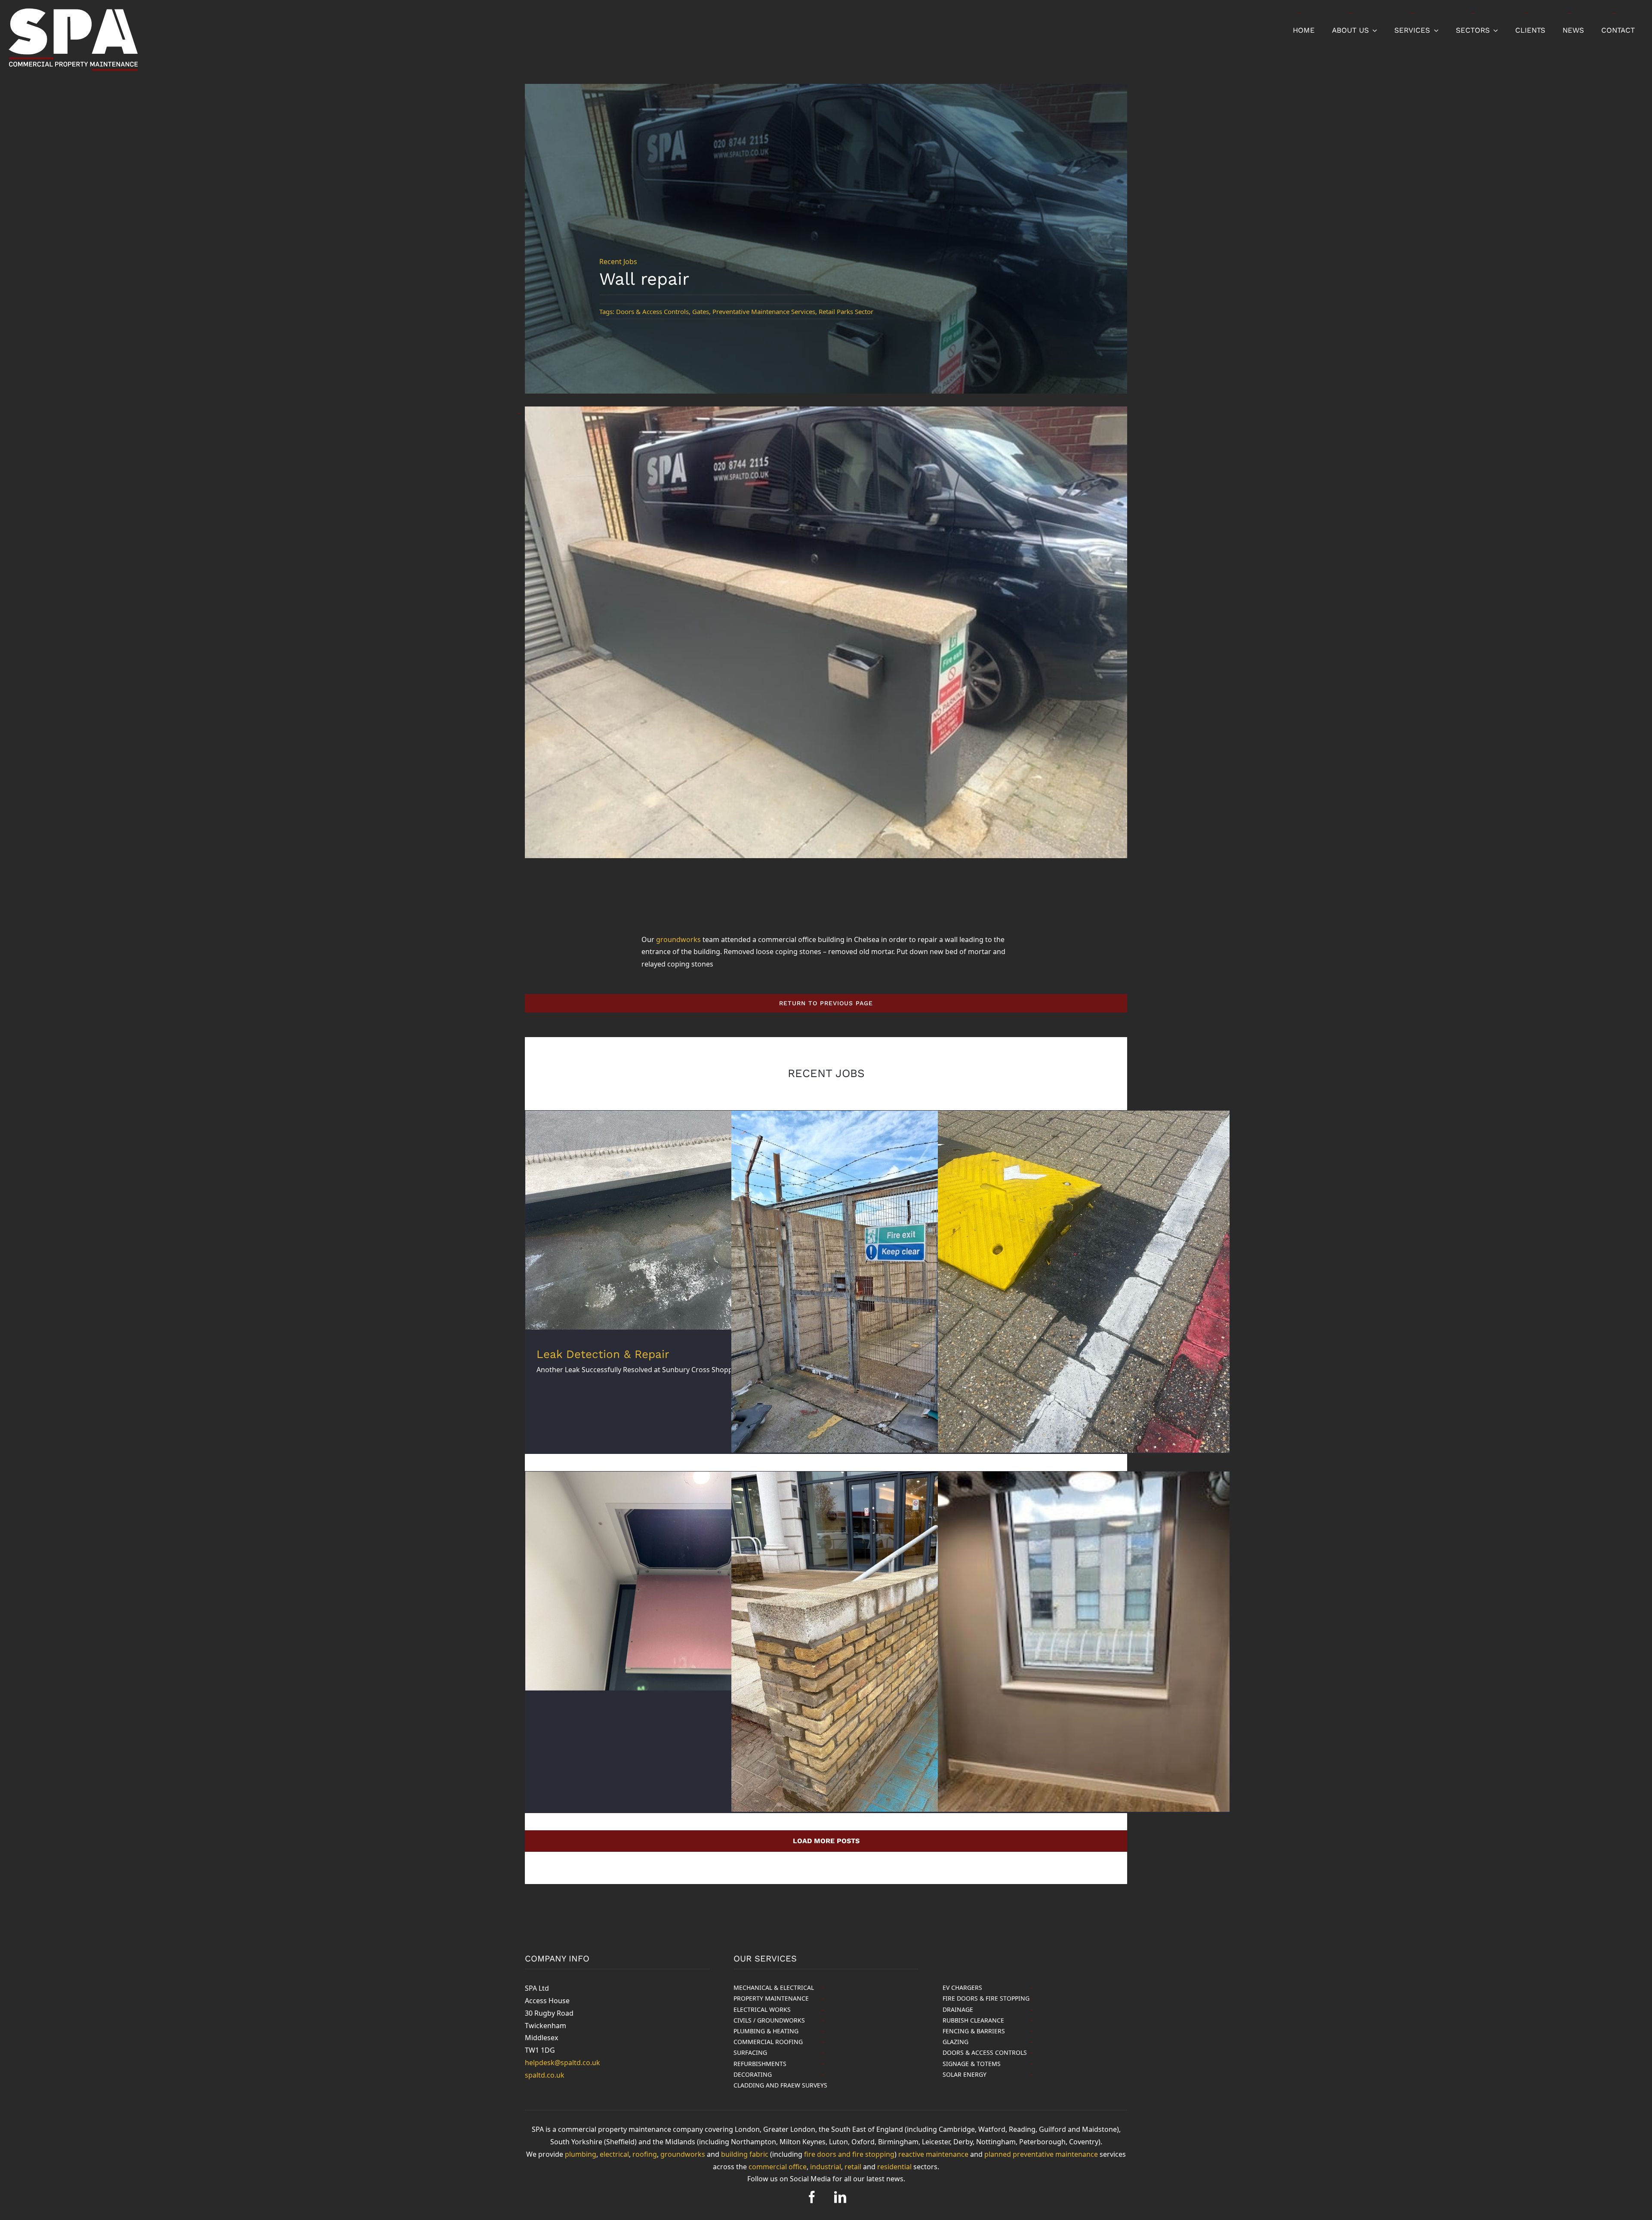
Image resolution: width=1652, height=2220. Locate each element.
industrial (826, 2167)
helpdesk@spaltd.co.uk (562, 2063)
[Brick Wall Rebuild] (877, 1666)
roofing (645, 2154)
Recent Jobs (618, 262)
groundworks (678, 939)
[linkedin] (840, 2197)
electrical (614, 2154)
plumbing (581, 2154)
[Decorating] (1084, 1666)
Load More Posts (826, 1841)
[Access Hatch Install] (671, 1581)
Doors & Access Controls (652, 311)
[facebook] (812, 2197)
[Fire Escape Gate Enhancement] (877, 1305)
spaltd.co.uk (545, 2075)
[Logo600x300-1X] (73, 10)
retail (853, 2167)
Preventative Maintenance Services (764, 311)
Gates (701, 311)
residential (894, 2167)
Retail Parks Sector (846, 311)
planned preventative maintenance (1041, 2154)
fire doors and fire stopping (849, 2154)
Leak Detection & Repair (603, 1354)
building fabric (745, 2154)
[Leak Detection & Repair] (671, 1220)
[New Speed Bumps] (1084, 1305)
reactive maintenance (933, 2154)
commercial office (778, 2167)
